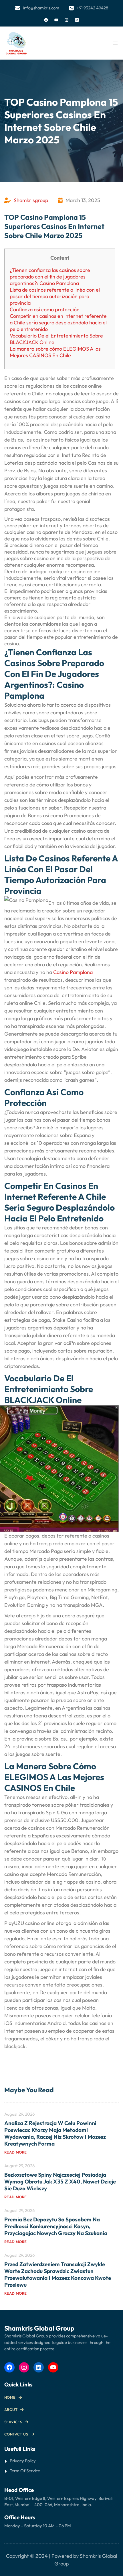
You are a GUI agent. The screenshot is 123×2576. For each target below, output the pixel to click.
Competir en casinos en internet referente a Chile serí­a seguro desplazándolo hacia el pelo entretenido (58, 323)
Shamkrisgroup (31, 200)
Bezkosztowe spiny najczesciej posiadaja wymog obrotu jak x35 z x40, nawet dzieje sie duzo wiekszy (60, 2181)
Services (13, 2422)
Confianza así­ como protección (45, 309)
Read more (16, 2152)
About (11, 2410)
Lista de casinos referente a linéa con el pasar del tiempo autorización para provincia (55, 296)
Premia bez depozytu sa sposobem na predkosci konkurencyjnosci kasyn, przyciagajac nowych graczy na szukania (56, 2226)
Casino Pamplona (73, 972)
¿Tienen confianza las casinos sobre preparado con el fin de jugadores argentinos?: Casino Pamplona (50, 277)
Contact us (16, 2434)
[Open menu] (115, 43)
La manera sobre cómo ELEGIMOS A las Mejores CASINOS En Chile (55, 352)
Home (10, 2397)
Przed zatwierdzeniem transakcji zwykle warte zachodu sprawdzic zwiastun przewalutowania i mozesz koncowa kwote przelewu (58, 2274)
